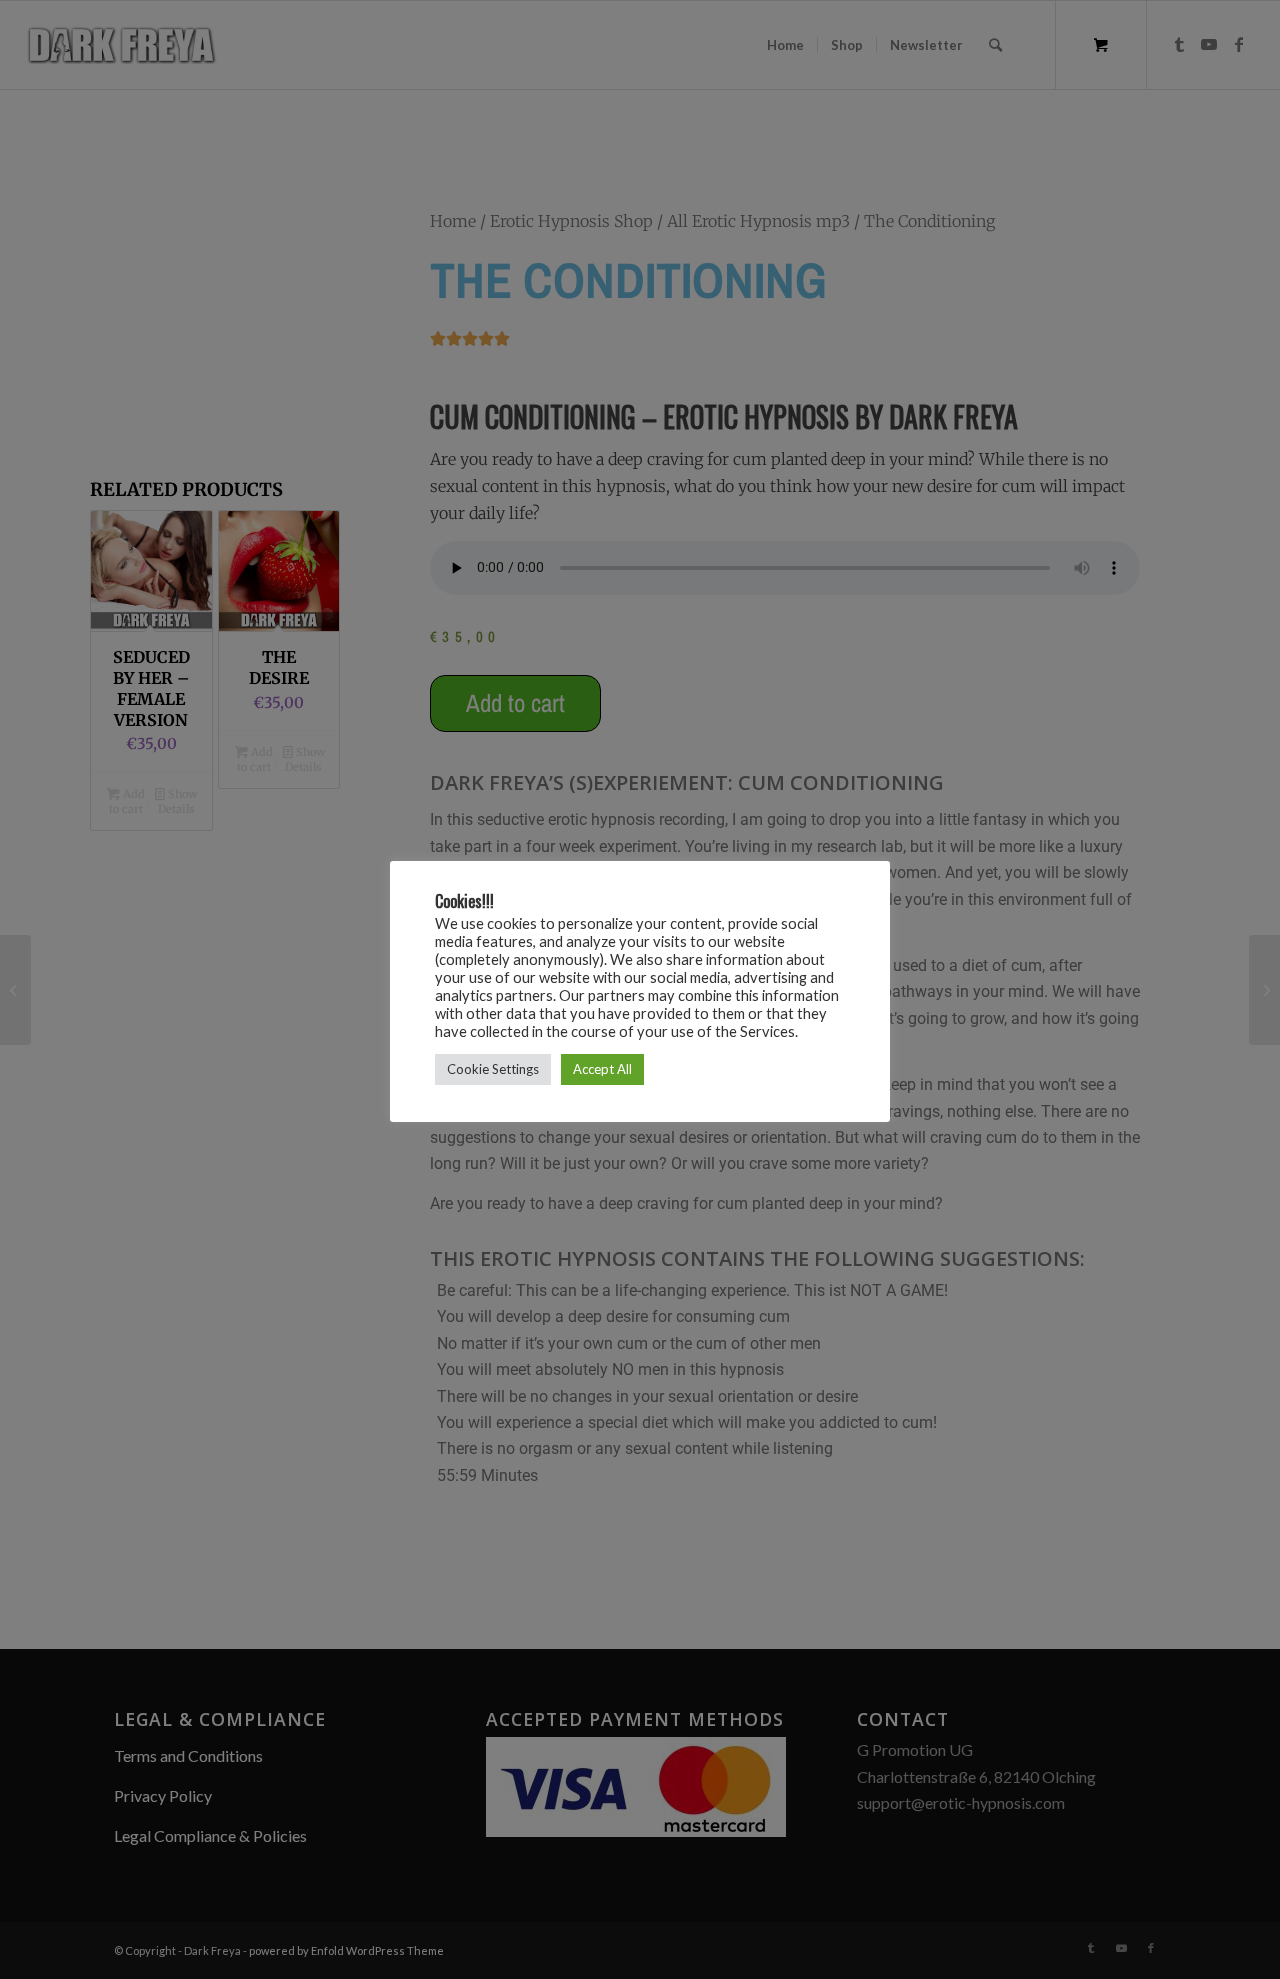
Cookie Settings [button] (493, 1069)
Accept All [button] (602, 1069)
